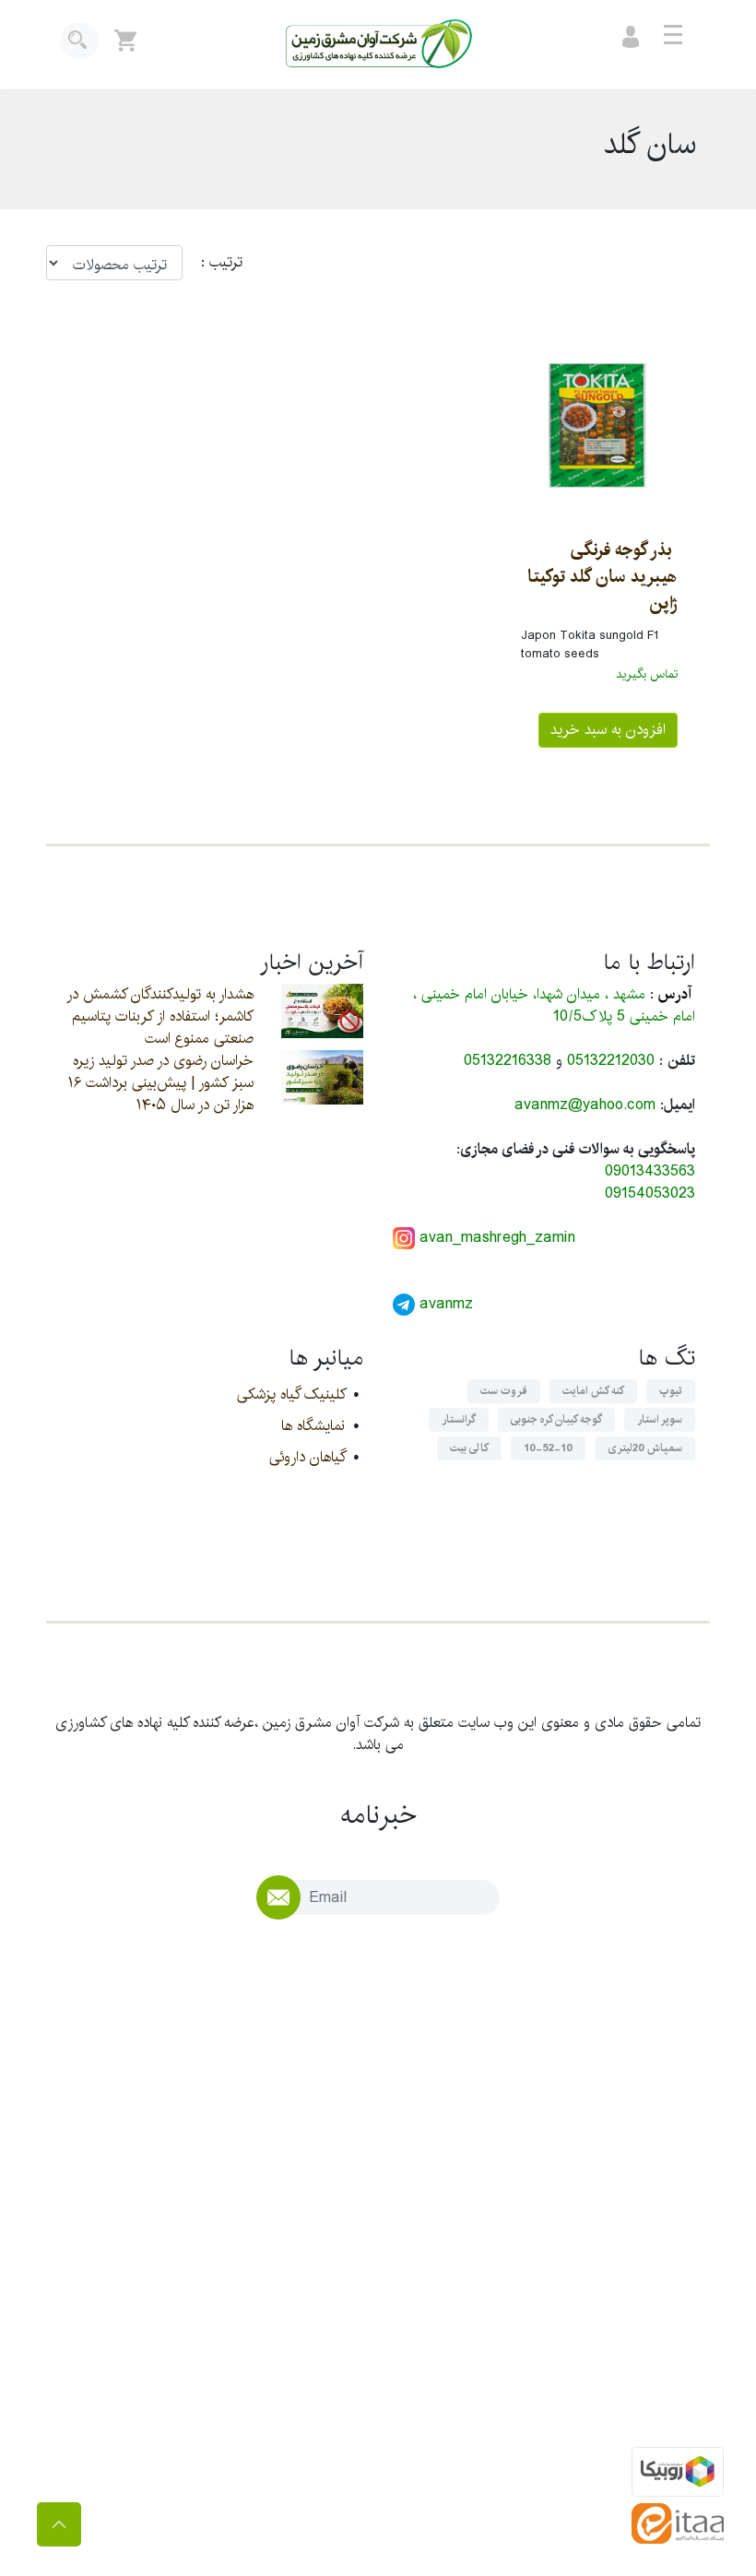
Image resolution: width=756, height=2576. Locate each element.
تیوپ (671, 1391)
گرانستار (459, 1419)
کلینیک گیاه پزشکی (291, 1394)
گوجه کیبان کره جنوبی (556, 1419)
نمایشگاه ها (313, 1426)
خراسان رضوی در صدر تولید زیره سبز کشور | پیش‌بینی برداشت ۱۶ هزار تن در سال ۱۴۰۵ (161, 1083)
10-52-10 (548, 1448)
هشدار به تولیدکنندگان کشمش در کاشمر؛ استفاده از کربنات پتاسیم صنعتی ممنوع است (160, 1016)
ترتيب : (213, 263)
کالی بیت (469, 1448)
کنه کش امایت (593, 1391)
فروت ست (504, 1391)
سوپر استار (660, 1419)
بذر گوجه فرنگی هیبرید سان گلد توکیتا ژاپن (602, 576)
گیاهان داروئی (307, 1457)
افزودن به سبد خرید (608, 730)
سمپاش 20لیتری (645, 1448)
